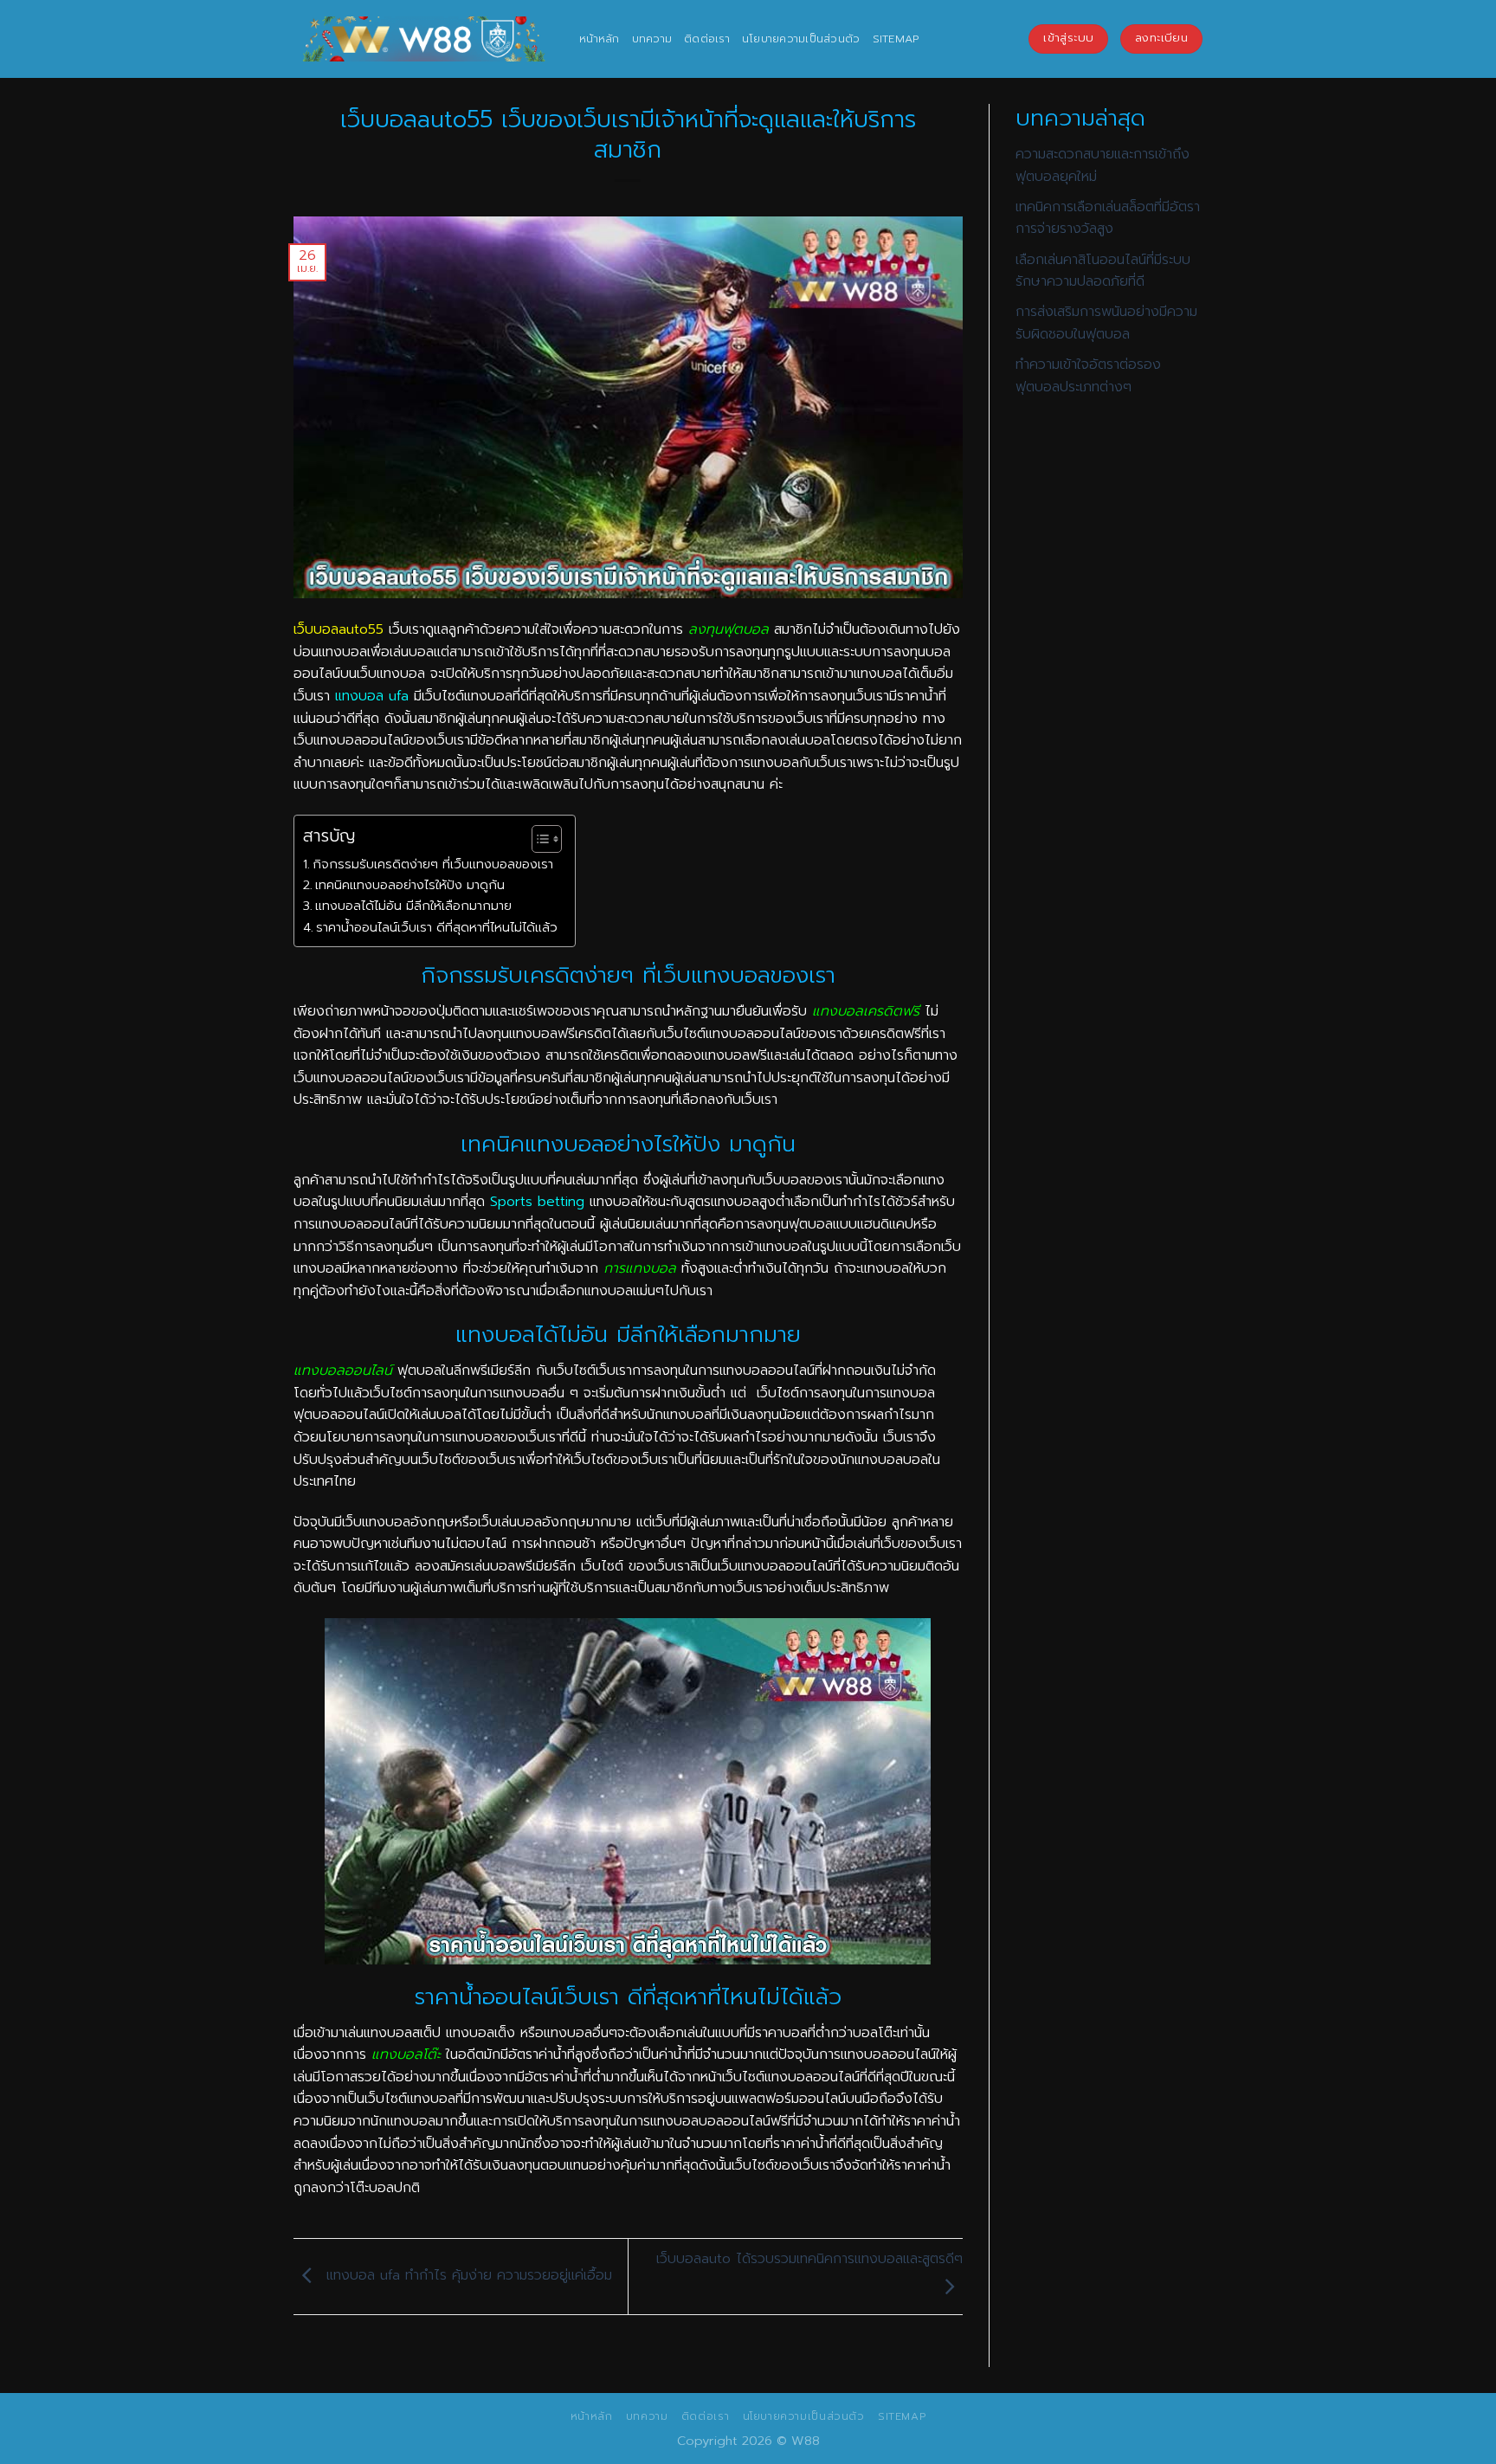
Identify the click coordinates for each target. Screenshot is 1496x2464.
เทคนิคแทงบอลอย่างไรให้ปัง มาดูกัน (410, 885)
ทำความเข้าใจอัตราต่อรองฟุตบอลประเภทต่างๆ (1088, 376)
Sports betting (537, 1202)
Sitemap (896, 39)
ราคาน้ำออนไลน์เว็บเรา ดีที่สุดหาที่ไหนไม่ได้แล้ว (437, 927)
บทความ (652, 39)
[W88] (423, 39)
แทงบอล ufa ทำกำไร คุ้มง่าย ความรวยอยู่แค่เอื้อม (467, 2276)
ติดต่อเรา (707, 39)
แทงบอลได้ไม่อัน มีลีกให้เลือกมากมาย (413, 906)
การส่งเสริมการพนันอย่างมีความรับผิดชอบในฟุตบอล (1106, 323)
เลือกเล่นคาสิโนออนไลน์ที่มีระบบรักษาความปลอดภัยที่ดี (1103, 271)
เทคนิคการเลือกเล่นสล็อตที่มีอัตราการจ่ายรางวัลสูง (1108, 218)
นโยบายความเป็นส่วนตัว (801, 39)
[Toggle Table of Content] (538, 839)
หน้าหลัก (600, 39)
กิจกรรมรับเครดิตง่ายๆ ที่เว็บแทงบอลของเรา (433, 864)
